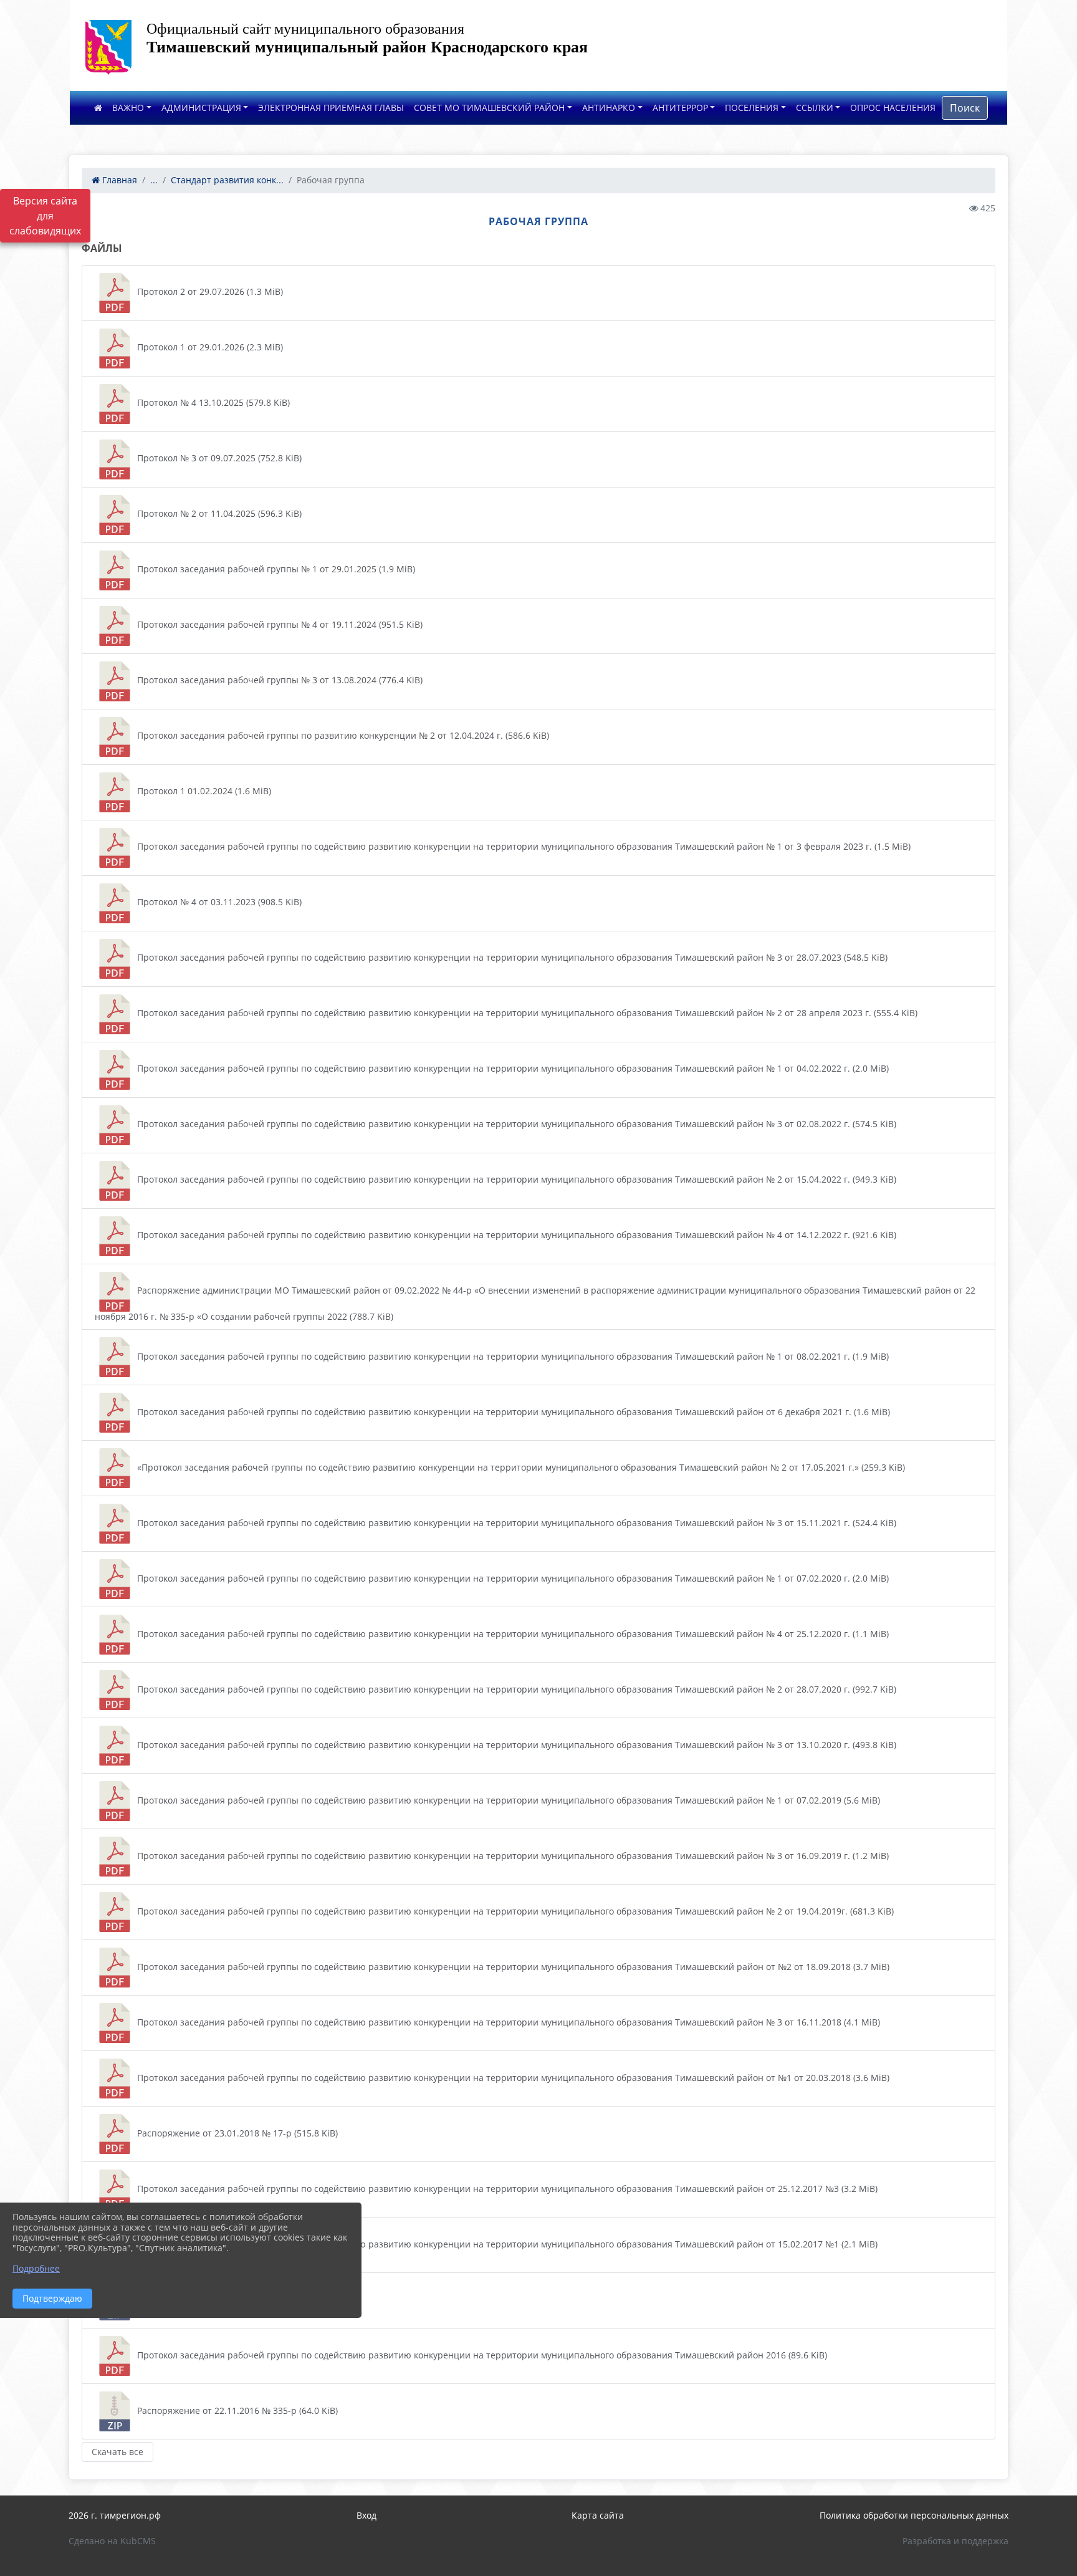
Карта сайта (598, 2515)
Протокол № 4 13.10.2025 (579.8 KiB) (212, 402)
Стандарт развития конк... (227, 180)
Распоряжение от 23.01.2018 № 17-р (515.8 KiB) (236, 2133)
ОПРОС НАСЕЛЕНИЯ (893, 108)
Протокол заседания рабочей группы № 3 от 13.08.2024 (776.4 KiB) (279, 680)
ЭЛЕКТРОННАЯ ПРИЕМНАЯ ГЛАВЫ (331, 108)
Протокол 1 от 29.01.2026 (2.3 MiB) (209, 347)
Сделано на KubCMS (112, 2541)
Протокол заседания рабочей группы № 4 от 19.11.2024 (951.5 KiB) (279, 624)
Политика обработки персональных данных (914, 2515)
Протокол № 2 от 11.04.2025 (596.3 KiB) (218, 513)
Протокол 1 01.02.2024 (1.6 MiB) (203, 791)
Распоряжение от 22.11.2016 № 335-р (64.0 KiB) (236, 2410)
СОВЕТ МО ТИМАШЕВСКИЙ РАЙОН (489, 108)
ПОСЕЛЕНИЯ (752, 108)
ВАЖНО (128, 108)
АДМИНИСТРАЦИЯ (201, 108)
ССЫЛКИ (815, 108)
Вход (366, 2515)
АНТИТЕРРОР (680, 108)
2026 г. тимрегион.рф (115, 2515)
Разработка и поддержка (955, 2541)
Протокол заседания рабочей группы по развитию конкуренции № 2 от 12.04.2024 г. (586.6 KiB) (342, 735)
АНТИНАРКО (609, 108)
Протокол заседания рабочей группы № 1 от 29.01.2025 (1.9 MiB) (275, 569)
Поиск (965, 108)
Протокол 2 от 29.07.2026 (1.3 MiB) (209, 291)
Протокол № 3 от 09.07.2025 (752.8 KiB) (218, 458)
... (154, 180)
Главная (118, 180)
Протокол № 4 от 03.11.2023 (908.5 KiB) (218, 902)
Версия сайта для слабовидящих (45, 216)
